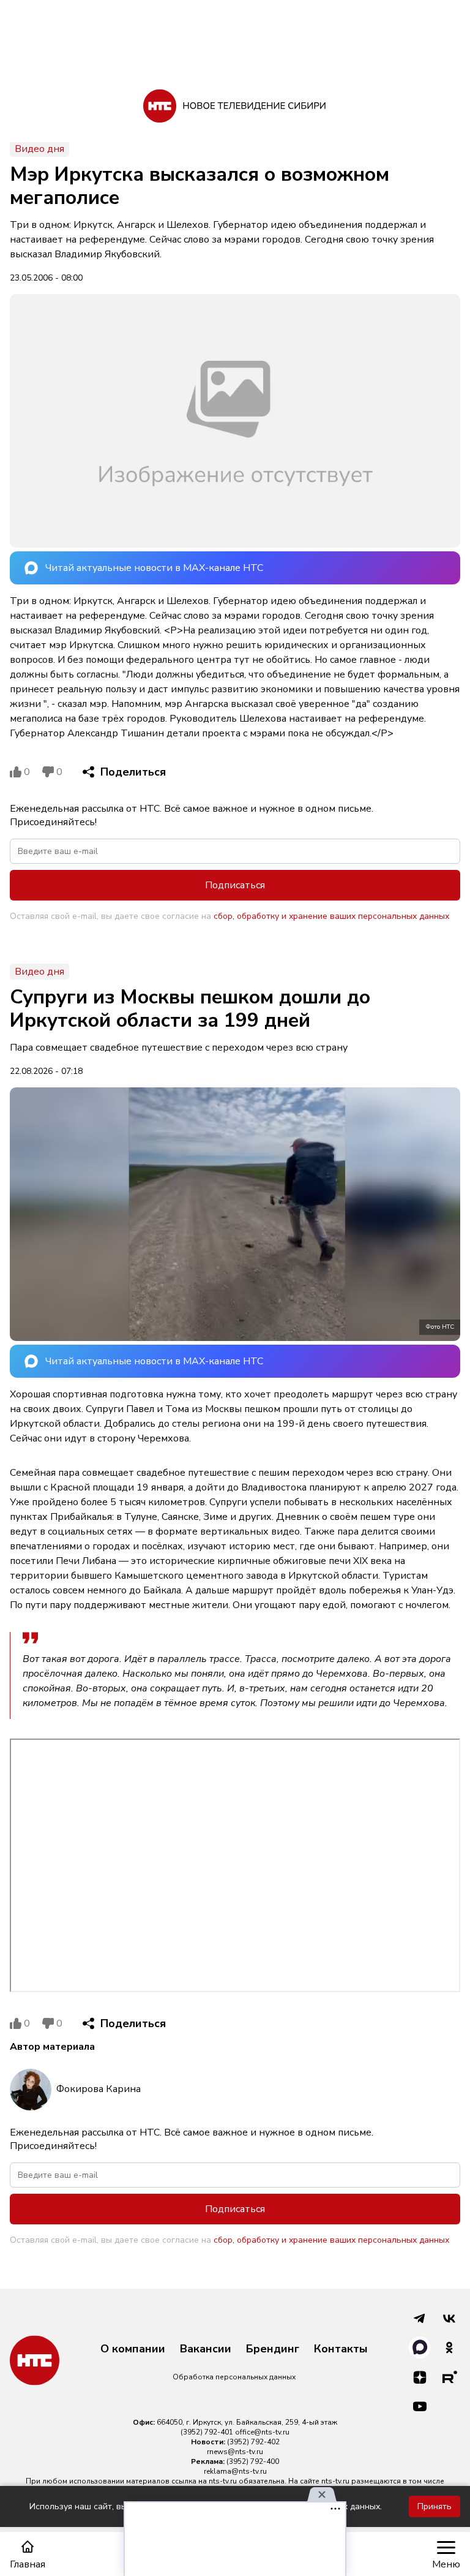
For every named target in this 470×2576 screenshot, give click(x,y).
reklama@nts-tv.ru (235, 2471)
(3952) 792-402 (253, 2442)
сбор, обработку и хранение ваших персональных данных (331, 916)
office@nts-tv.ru (262, 2432)
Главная (28, 2564)
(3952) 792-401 (207, 2432)
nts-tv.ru (223, 2481)
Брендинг (273, 2349)
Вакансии (206, 2349)
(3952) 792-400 (253, 2461)
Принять (435, 2506)
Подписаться (235, 885)
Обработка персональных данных (234, 2377)
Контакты (341, 2349)
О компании (133, 2349)
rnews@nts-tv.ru (235, 2452)
